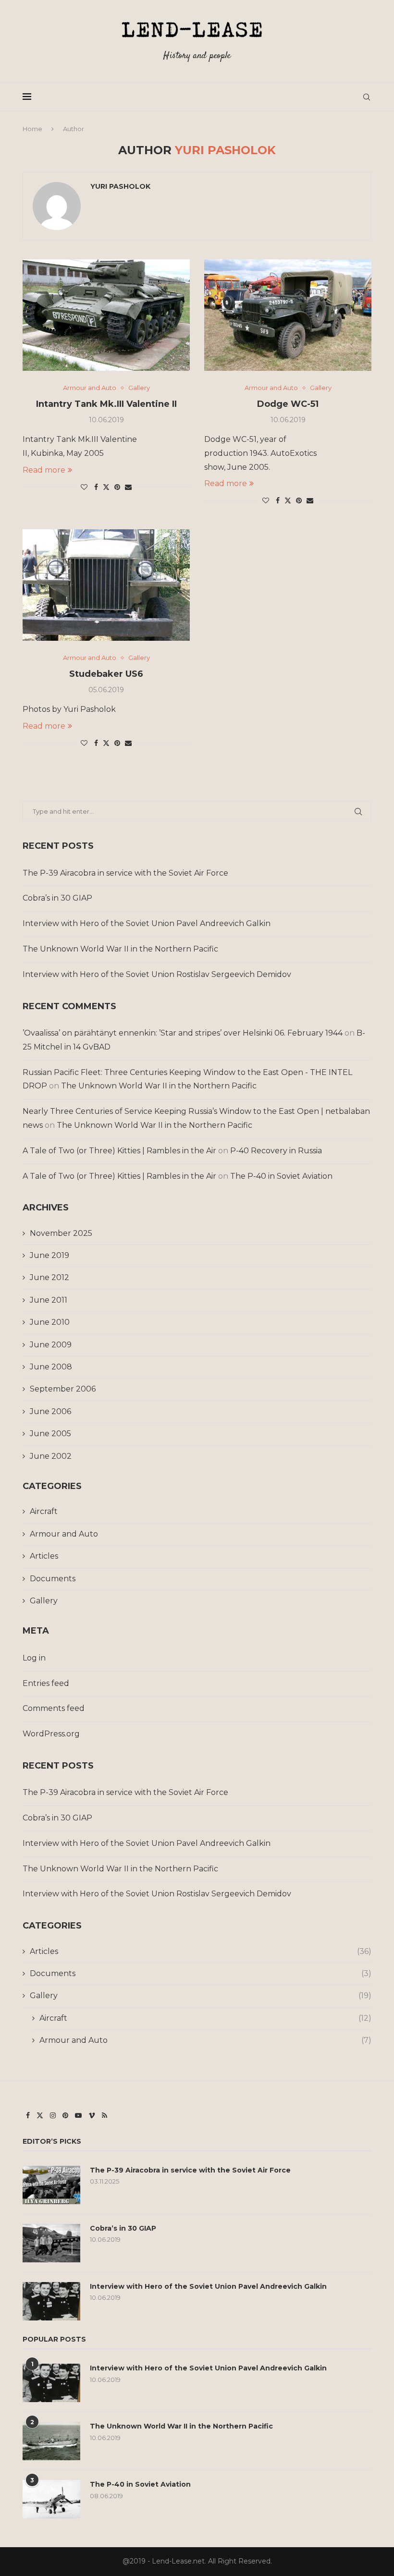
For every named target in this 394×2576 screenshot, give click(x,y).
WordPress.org (51, 1734)
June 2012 (49, 1277)
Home (32, 129)
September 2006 (63, 1389)
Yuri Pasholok (120, 186)
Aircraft (44, 1511)
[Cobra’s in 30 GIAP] (51, 2243)
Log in (34, 1658)
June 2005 (50, 1434)
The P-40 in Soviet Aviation (281, 1176)
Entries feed (46, 1683)
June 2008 (51, 1367)
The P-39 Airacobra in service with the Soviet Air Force (125, 873)
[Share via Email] (128, 487)
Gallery (44, 1601)
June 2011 (49, 1300)
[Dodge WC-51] (288, 315)
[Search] (367, 97)
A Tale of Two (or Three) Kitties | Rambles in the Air (119, 1151)
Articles (44, 1556)
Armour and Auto (64, 1534)
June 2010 (50, 1322)
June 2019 (49, 1255)
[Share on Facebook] (96, 487)
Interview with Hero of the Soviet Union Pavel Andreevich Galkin (147, 923)
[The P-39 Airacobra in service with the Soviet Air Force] (51, 2185)
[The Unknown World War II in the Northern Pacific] (51, 2441)
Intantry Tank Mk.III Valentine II (106, 404)
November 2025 (61, 1233)
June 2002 (51, 1456)
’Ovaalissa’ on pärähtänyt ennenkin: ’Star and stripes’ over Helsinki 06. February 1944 (183, 1033)
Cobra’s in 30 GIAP (57, 898)
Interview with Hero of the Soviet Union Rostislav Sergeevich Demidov (157, 974)
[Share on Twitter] (106, 487)
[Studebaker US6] (106, 585)
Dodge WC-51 (288, 404)
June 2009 (51, 1345)
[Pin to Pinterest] (117, 487)
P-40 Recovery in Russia (276, 1151)
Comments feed (54, 1708)
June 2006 (50, 1411)
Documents (53, 1579)
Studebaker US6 (106, 674)
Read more (44, 470)
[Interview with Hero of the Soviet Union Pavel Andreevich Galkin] (51, 2301)
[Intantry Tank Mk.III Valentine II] (106, 315)
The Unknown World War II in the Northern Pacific (120, 949)
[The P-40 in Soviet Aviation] (51, 2499)
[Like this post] (84, 487)
